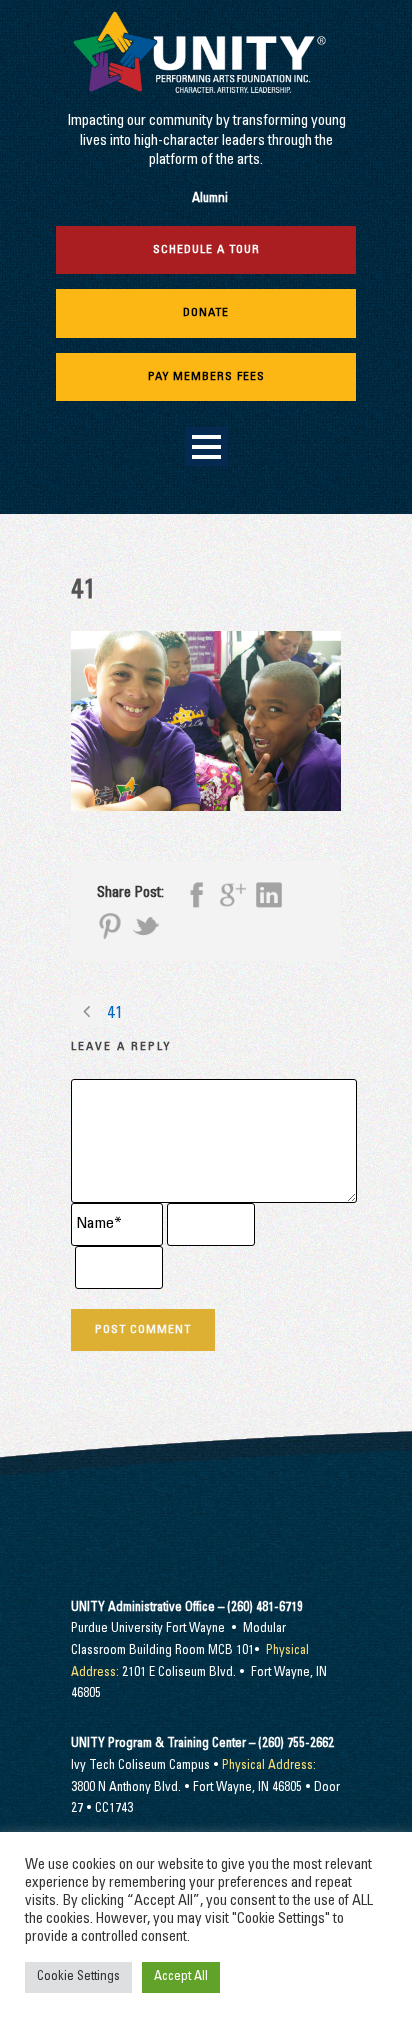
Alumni (210, 199)
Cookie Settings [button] (78, 1977)
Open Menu (206, 446)
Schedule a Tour (206, 250)
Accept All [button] (181, 1977)
